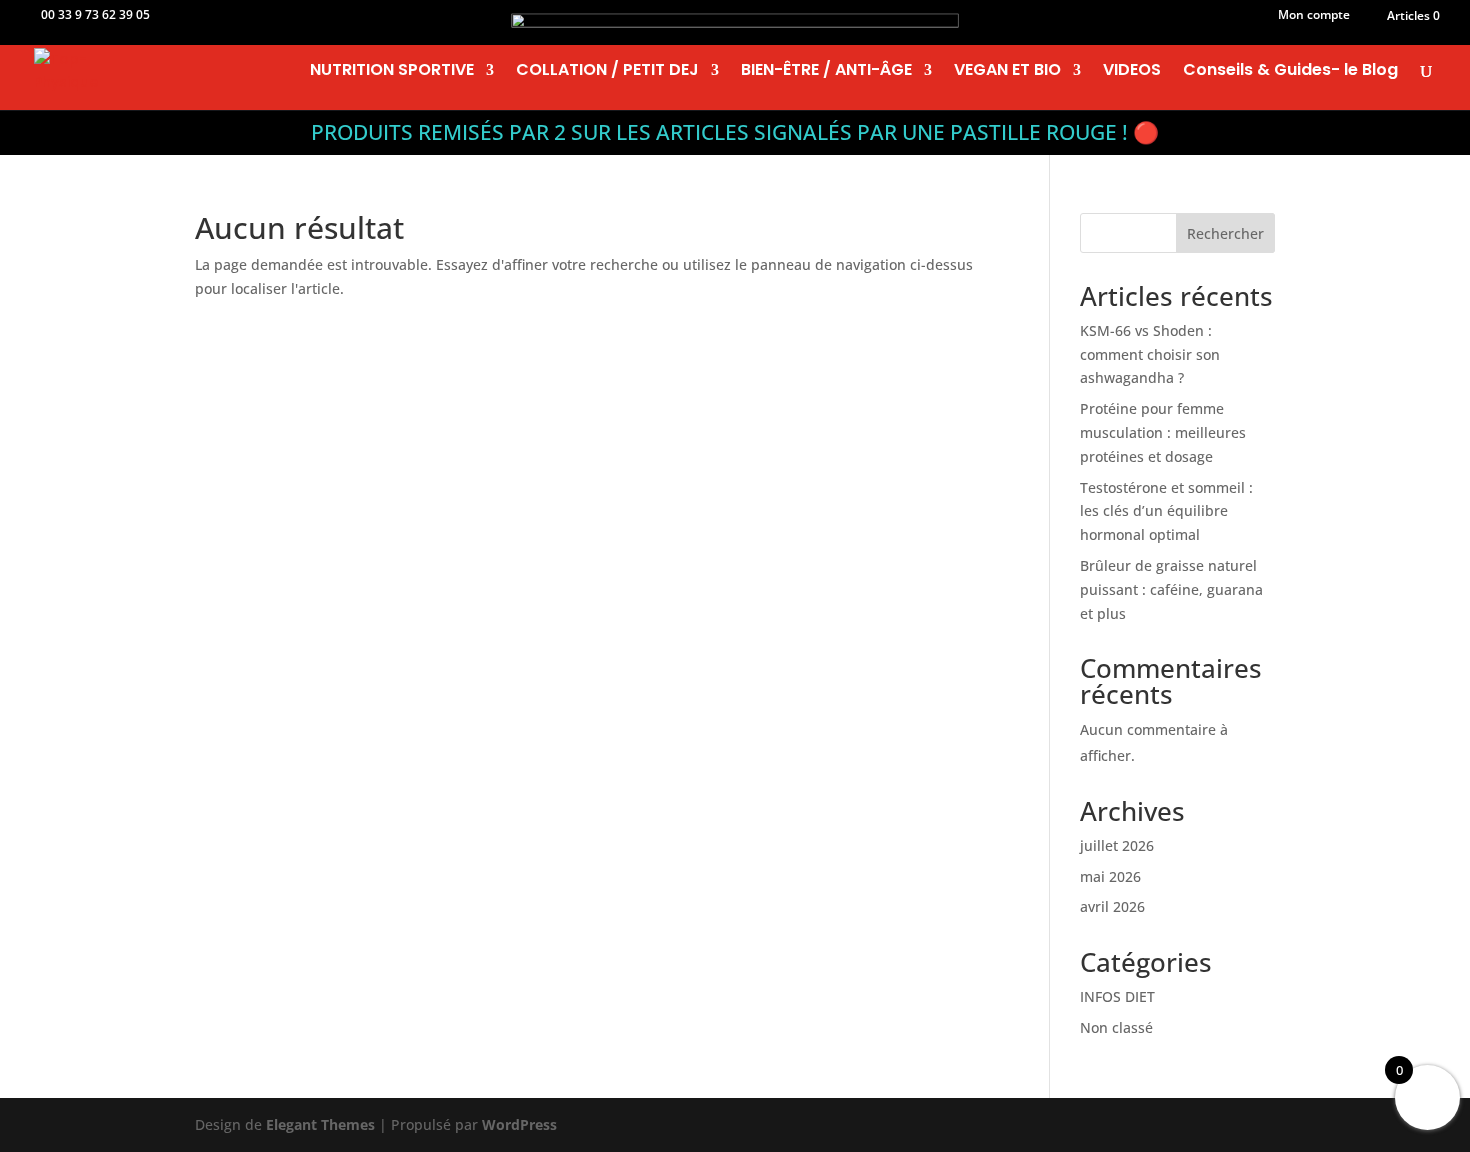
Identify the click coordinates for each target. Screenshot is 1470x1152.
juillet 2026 (1117, 845)
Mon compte (1314, 16)
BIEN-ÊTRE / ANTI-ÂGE (826, 72)
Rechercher (1225, 233)
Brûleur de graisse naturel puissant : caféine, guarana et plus (1171, 589)
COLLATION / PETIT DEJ (607, 72)
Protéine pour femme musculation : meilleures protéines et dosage (1163, 432)
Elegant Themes (320, 1124)
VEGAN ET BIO (1007, 72)
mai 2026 (1110, 876)
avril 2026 (1112, 906)
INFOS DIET (1117, 996)
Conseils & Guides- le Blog (1290, 72)
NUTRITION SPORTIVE (392, 72)
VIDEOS (1132, 72)
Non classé (1116, 1027)
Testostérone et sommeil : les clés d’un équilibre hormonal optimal (1166, 511)
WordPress (519, 1124)
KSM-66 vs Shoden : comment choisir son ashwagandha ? (1150, 354)
